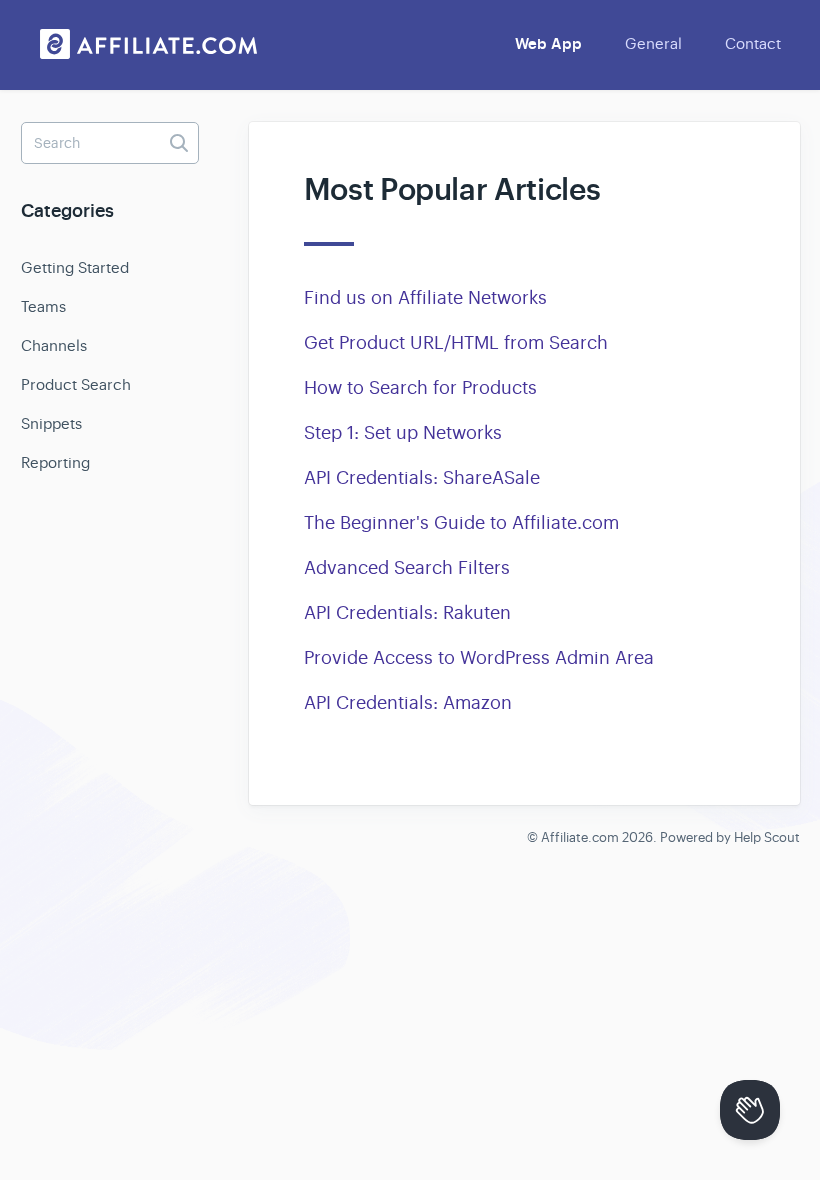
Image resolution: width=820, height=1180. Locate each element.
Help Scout (767, 837)
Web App (548, 44)
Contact (753, 43)
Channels (54, 345)
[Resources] (148, 44)
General (653, 43)
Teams (43, 306)
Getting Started (75, 267)
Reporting (55, 462)
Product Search (76, 384)
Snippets (51, 423)
